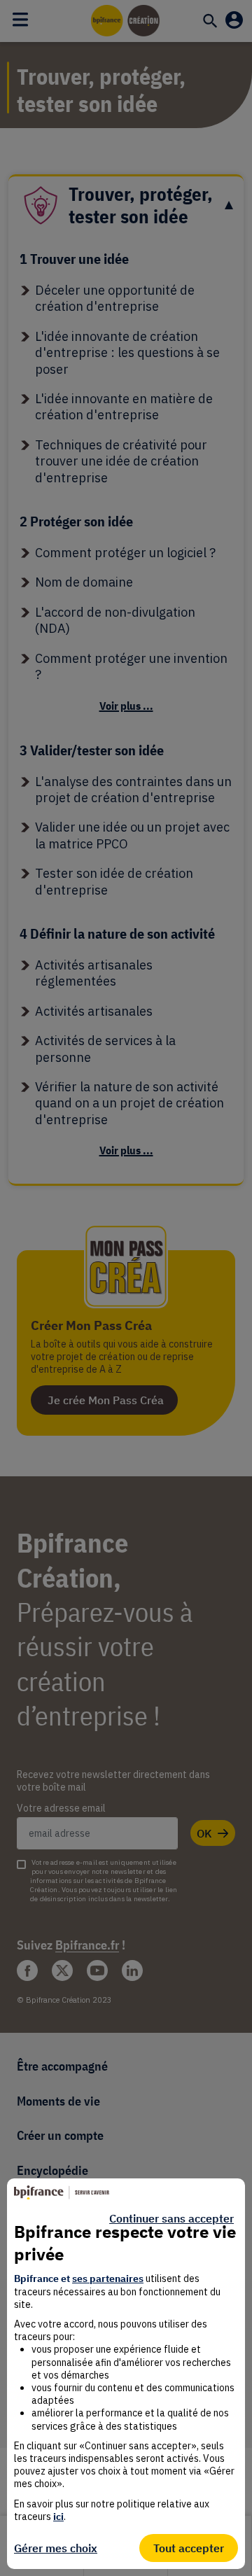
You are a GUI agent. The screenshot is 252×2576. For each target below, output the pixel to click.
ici (58, 2516)
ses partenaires (108, 2278)
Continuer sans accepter (171, 2218)
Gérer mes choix (56, 2548)
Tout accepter (189, 2548)
